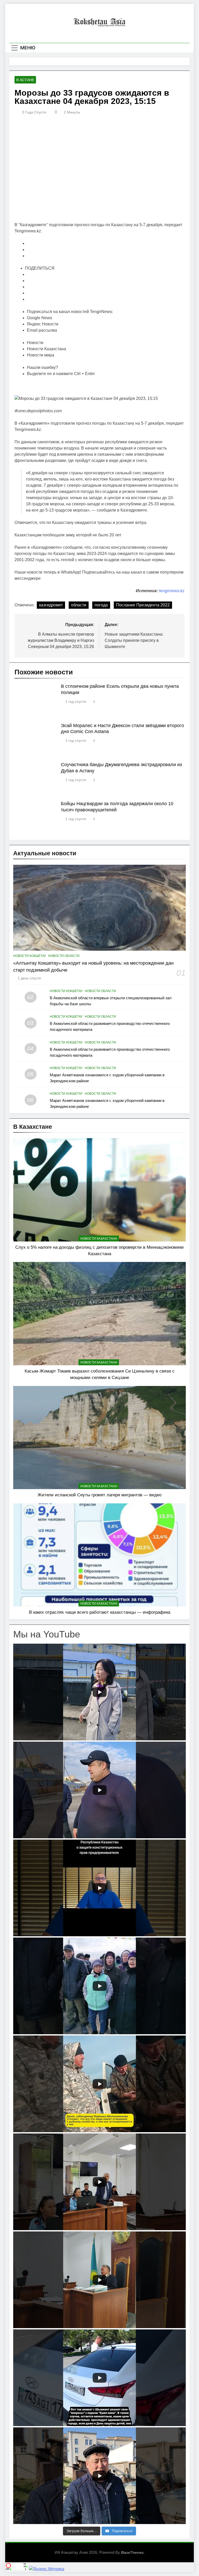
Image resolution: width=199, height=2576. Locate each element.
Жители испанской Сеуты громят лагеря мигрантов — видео (99, 1495)
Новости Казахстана (99, 1239)
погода (101, 605)
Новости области (64, 956)
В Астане (25, 80)
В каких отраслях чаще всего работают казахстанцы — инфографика (100, 1612)
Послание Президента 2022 (143, 605)
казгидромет (51, 605)
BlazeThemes (132, 2552)
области (79, 605)
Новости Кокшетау (30, 956)
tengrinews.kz (172, 591)
